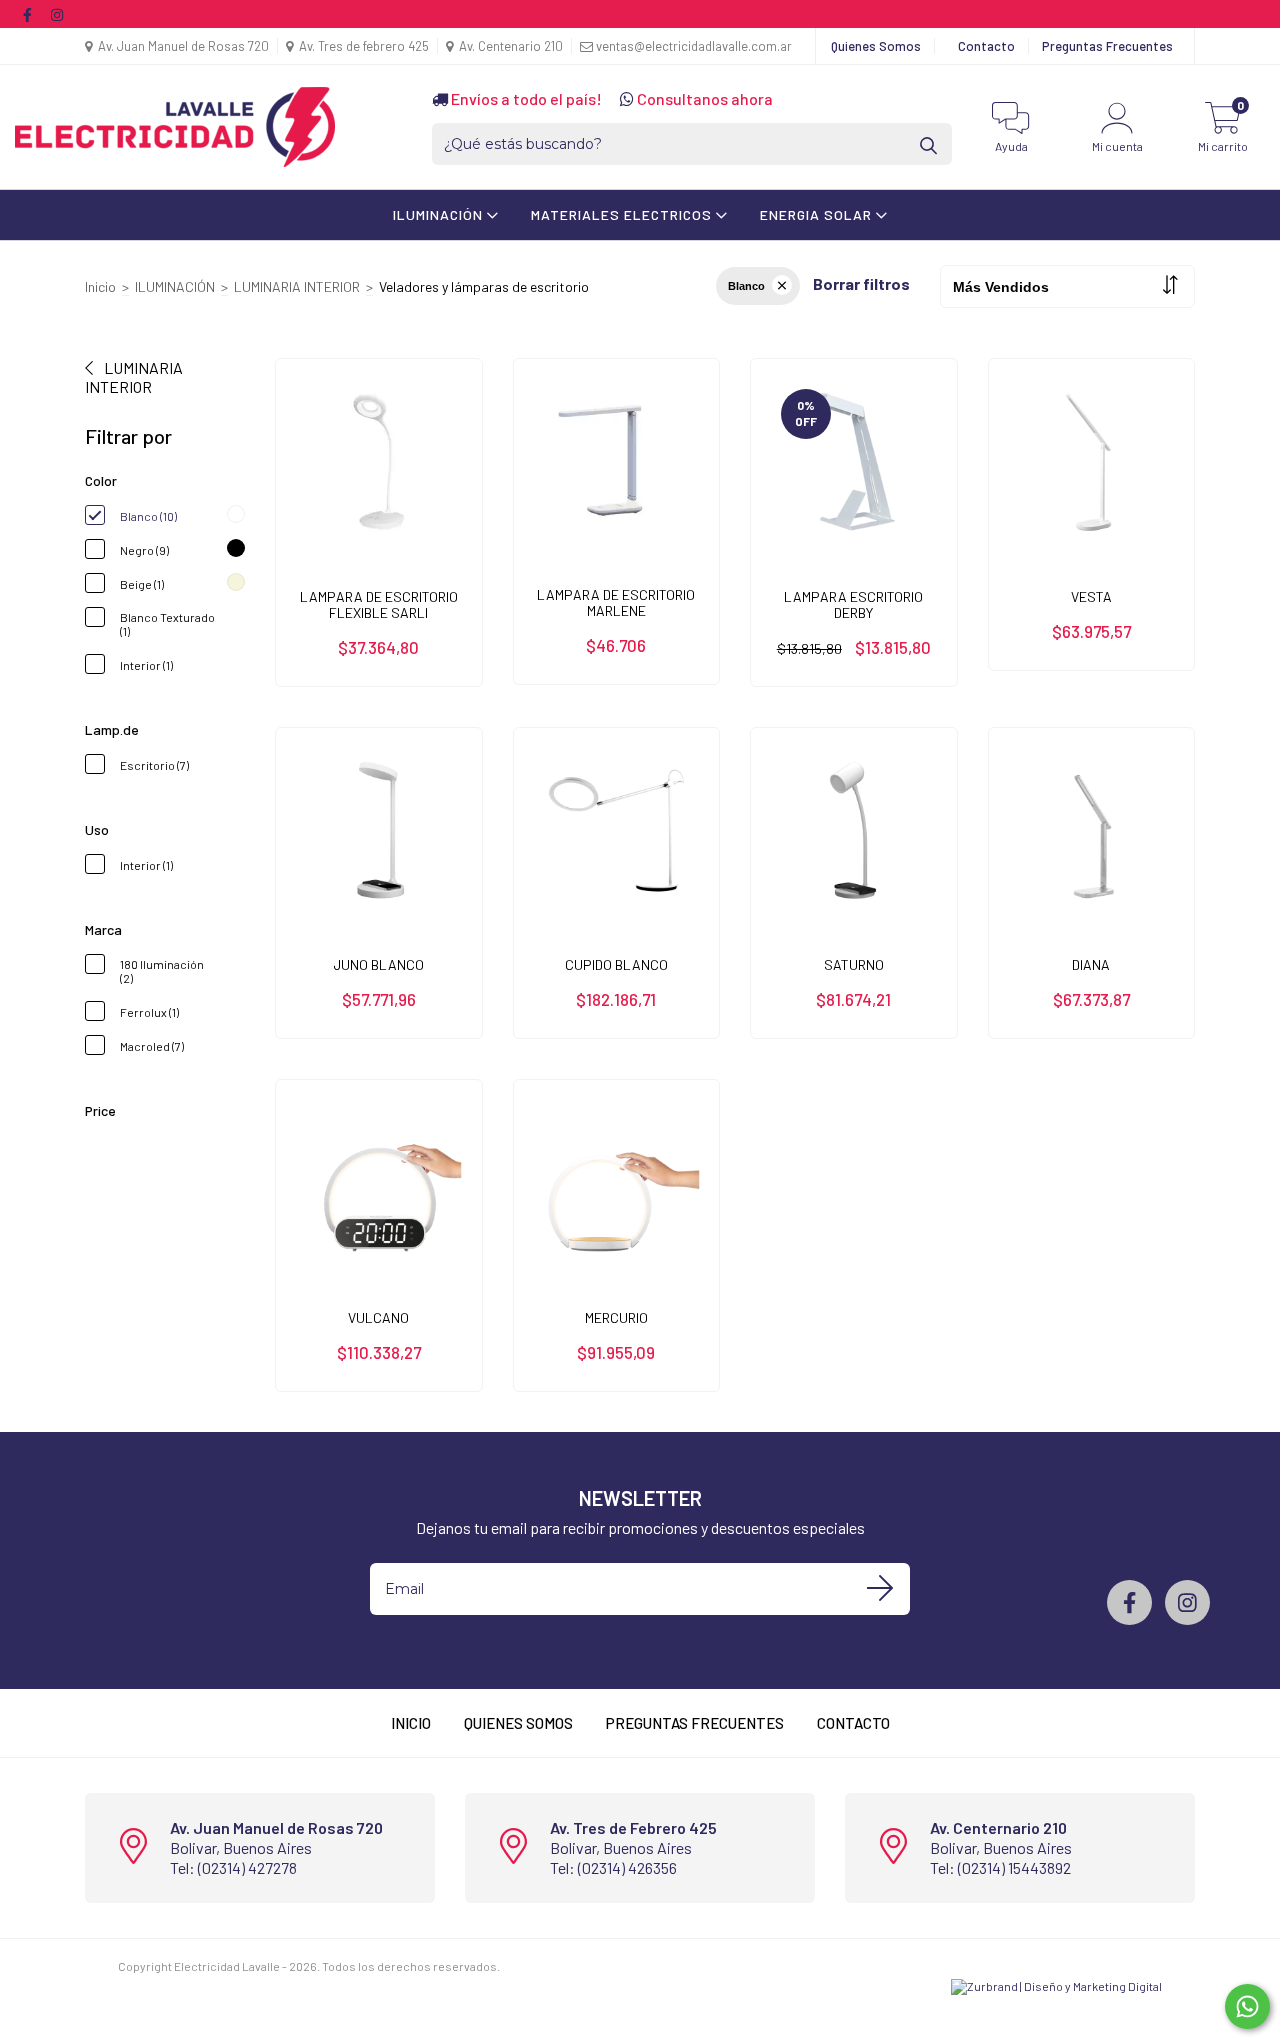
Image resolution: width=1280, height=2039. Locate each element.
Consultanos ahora (703, 98)
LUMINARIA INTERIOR (297, 286)
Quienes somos (518, 1723)
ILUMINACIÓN (440, 214)
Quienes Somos (876, 46)
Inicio (100, 286)
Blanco (746, 286)
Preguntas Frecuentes (1107, 46)
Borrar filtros (861, 283)
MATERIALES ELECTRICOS (623, 214)
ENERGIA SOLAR (818, 214)
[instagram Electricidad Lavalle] (57, 13)
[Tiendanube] (180, 1981)
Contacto (986, 46)
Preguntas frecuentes (695, 1723)
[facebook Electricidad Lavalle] (29, 13)
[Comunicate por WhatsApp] (1247, 2006)
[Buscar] (930, 144)
